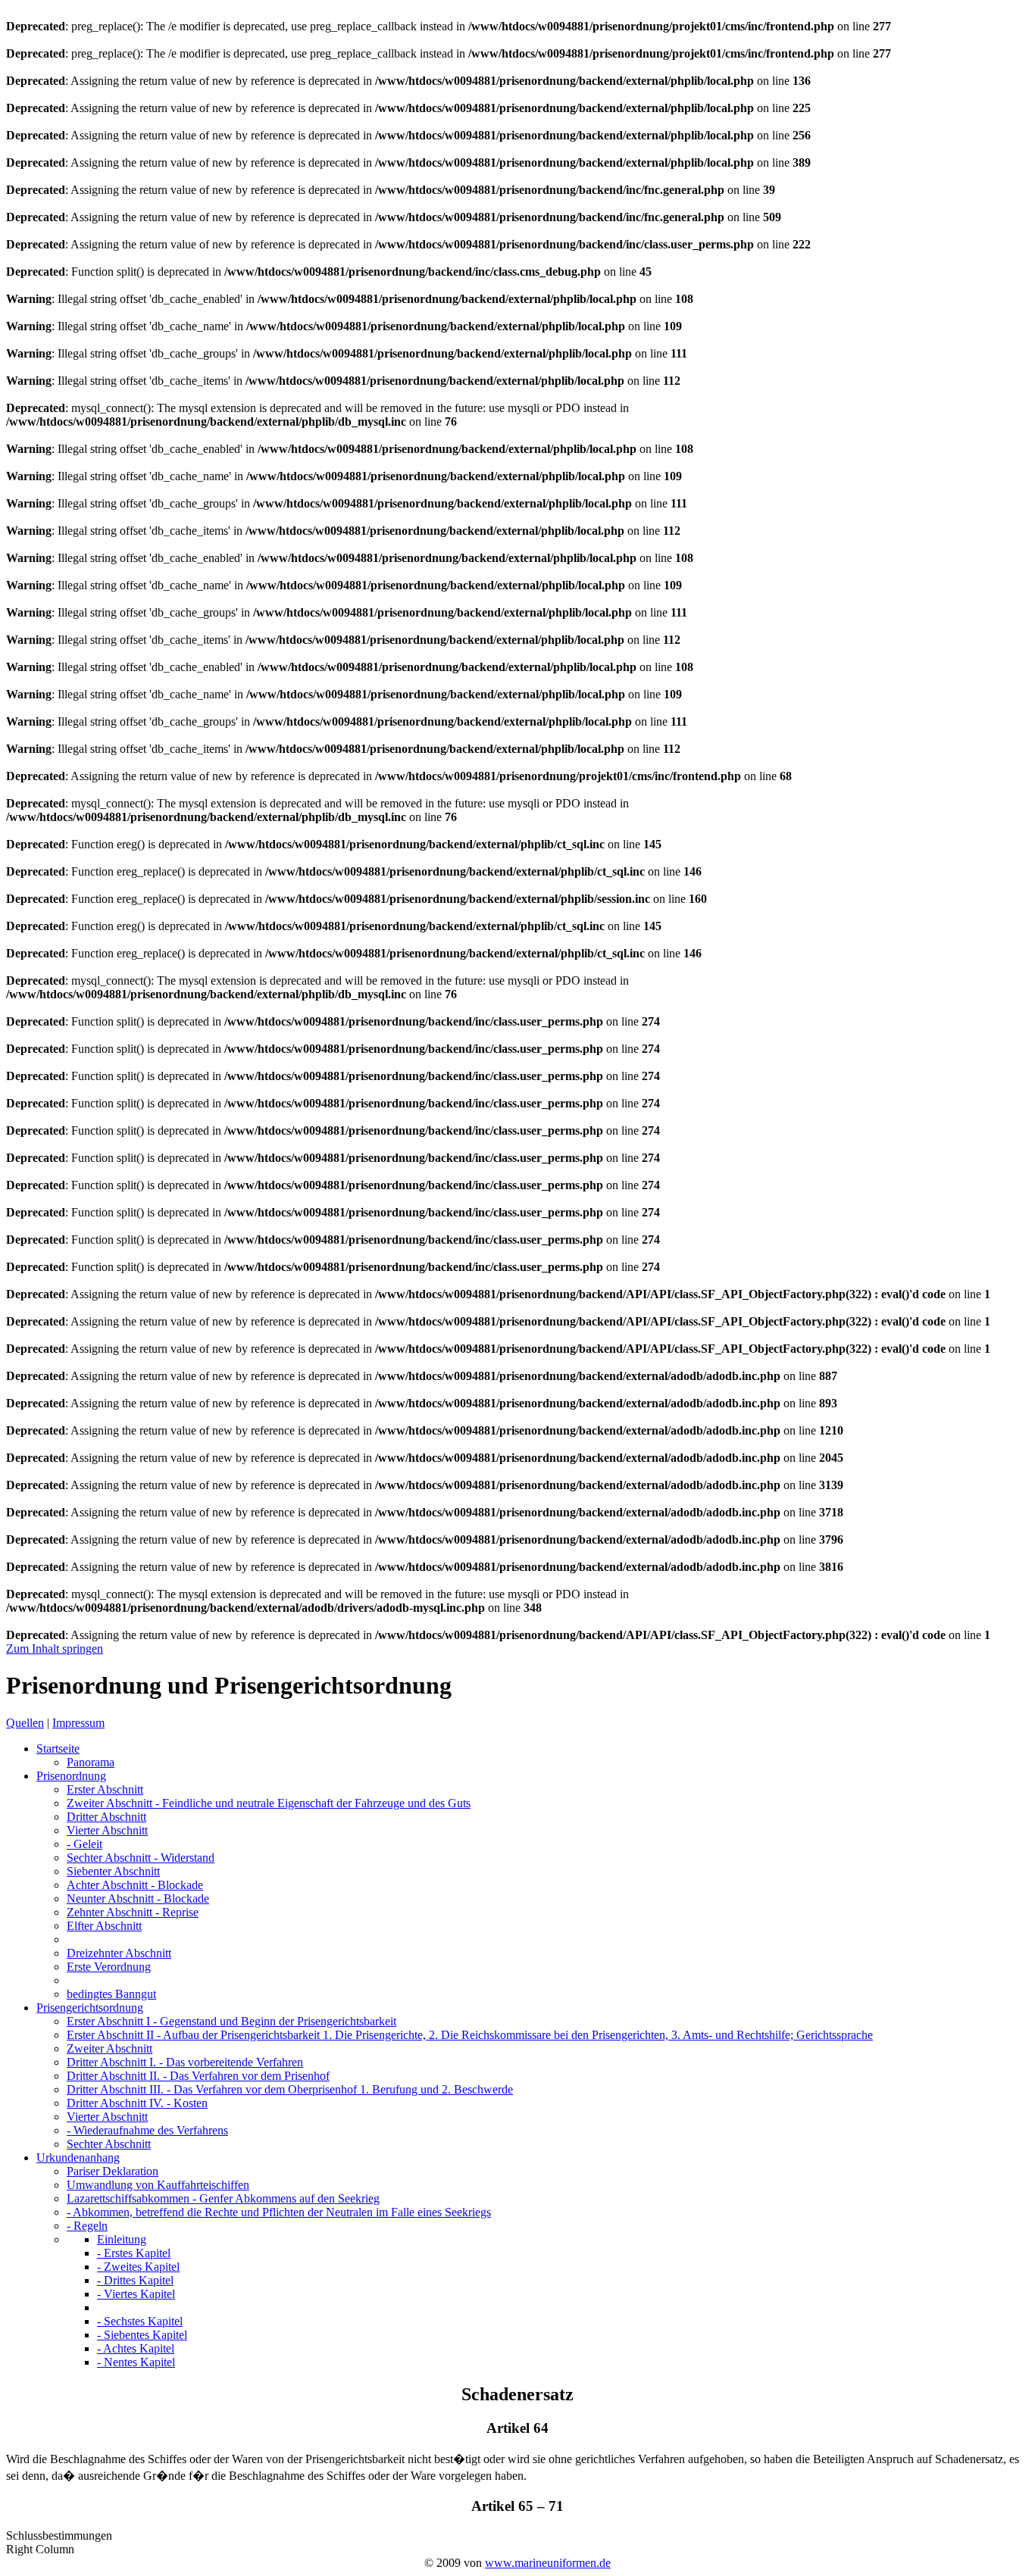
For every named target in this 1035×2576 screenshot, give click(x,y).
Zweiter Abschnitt (269, 1803)
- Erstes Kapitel (134, 2253)
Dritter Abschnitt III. (290, 2089)
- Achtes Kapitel (136, 2348)
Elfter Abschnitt (104, 1926)
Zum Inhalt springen (55, 1649)
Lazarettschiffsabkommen (223, 2198)
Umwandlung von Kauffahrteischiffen (158, 2185)
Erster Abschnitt (105, 1789)
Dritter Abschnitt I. (185, 2062)
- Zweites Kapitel (138, 2267)
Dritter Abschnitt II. (198, 2076)
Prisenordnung (71, 1776)
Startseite (58, 1749)
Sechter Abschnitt (141, 1858)
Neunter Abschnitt (138, 1898)
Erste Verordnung (109, 1967)
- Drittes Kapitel (135, 2280)
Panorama (91, 1762)
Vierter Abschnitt (107, 1830)
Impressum (78, 1723)
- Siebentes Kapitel (142, 2335)
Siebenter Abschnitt (113, 1871)
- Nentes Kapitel (136, 2362)
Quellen (25, 1723)
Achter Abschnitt (135, 1885)
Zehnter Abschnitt (133, 1912)
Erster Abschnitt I (231, 2021)
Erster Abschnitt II (470, 2035)
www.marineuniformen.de (548, 2563)
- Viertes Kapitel (136, 2294)
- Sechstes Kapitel (140, 2321)
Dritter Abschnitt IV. (137, 2103)
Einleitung (122, 2239)
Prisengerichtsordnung (90, 2008)
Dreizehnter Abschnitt (119, 1953)
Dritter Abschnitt (106, 1817)
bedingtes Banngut (111, 1994)
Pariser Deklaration (113, 2171)
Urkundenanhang (78, 2158)
